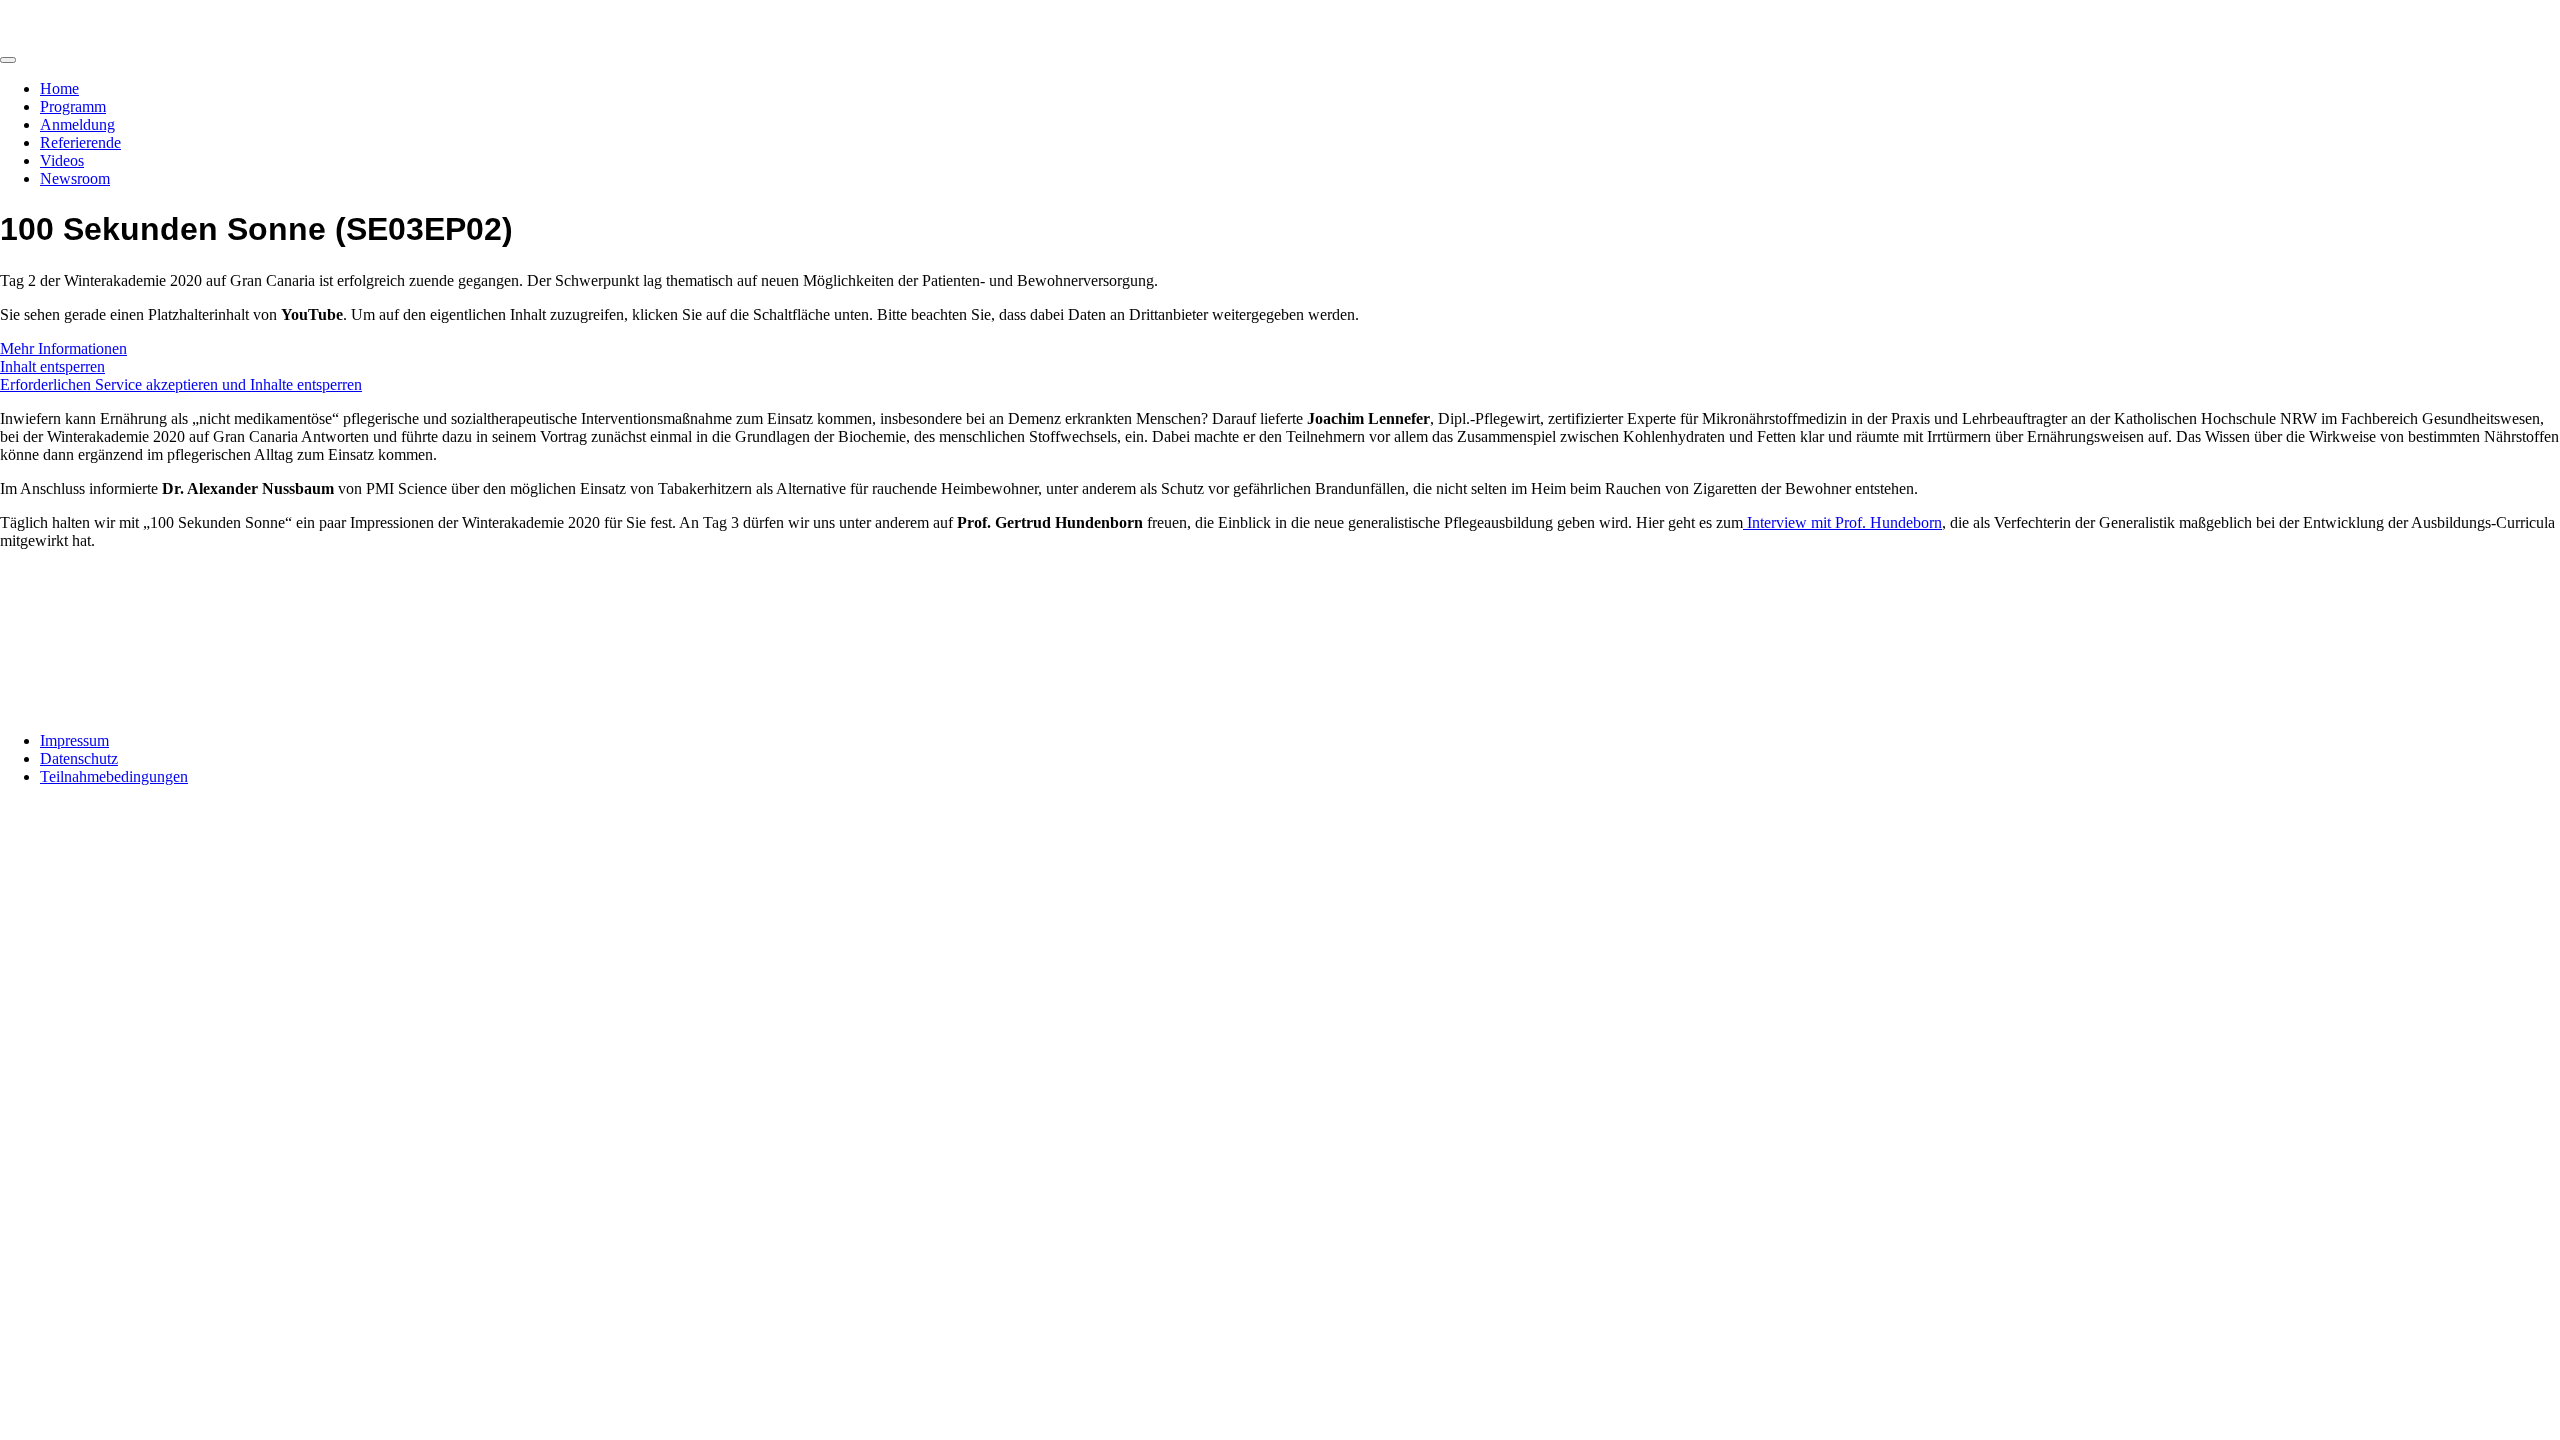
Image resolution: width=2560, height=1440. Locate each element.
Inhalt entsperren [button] (52, 366)
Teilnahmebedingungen (114, 776)
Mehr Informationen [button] (63, 348)
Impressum (74, 740)
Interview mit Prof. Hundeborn (1842, 522)
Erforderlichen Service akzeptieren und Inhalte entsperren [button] (181, 384)
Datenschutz (79, 758)
